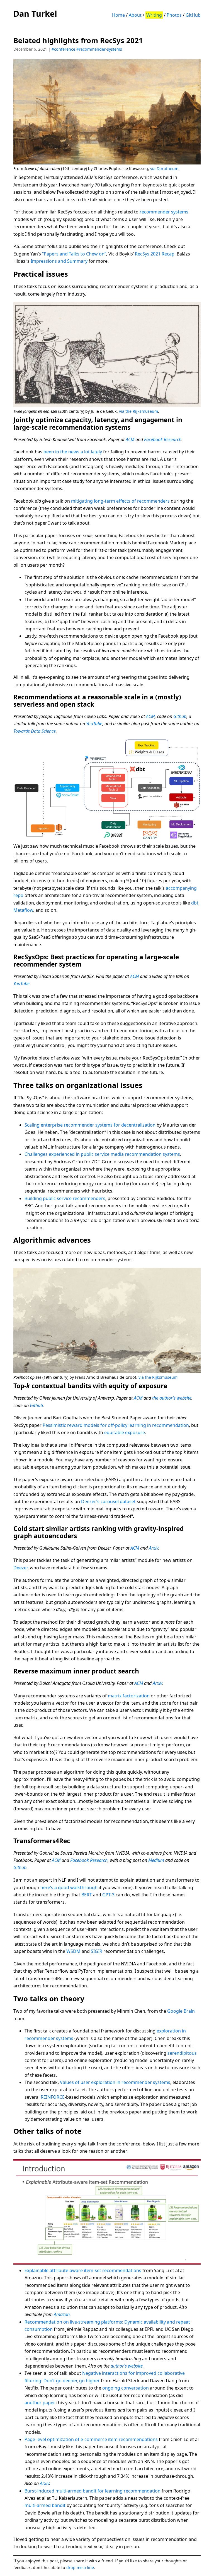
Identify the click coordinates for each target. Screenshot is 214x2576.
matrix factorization (129, 1696)
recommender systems (164, 212)
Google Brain (181, 2011)
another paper (40, 2403)
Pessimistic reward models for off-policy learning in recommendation (116, 1425)
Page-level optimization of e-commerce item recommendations (91, 2439)
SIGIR (97, 1951)
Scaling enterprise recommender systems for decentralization (90, 1125)
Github (180, 716)
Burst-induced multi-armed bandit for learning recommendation (93, 2491)
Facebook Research (163, 439)
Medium (156, 1860)
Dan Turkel (35, 13)
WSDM (73, 1951)
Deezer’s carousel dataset (108, 1501)
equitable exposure (125, 1432)
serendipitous (182, 2053)
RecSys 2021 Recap (155, 254)
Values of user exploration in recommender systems (115, 2082)
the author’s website (172, 1398)
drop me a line (80, 2568)
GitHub (193, 15)
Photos (174, 15)
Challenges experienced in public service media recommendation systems (102, 1154)
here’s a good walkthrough (69, 1887)
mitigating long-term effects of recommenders (120, 501)
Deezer (20, 1568)
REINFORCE (53, 2097)
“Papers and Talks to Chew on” (74, 254)
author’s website (127, 2366)
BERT (87, 1895)
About (135, 15)
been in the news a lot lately (73, 452)
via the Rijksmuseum (138, 411)
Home (118, 15)
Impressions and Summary (59, 261)
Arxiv (153, 1548)
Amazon (62, 2314)
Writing (154, 15)
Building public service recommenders (65, 1198)
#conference (63, 49)
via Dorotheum (164, 169)
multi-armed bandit (45, 2505)
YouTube (94, 724)
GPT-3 (108, 1895)
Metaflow (23, 910)
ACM (130, 439)
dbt (195, 903)
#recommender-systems (99, 49)
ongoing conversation (126, 2388)
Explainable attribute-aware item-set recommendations (83, 2270)
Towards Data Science (35, 731)
